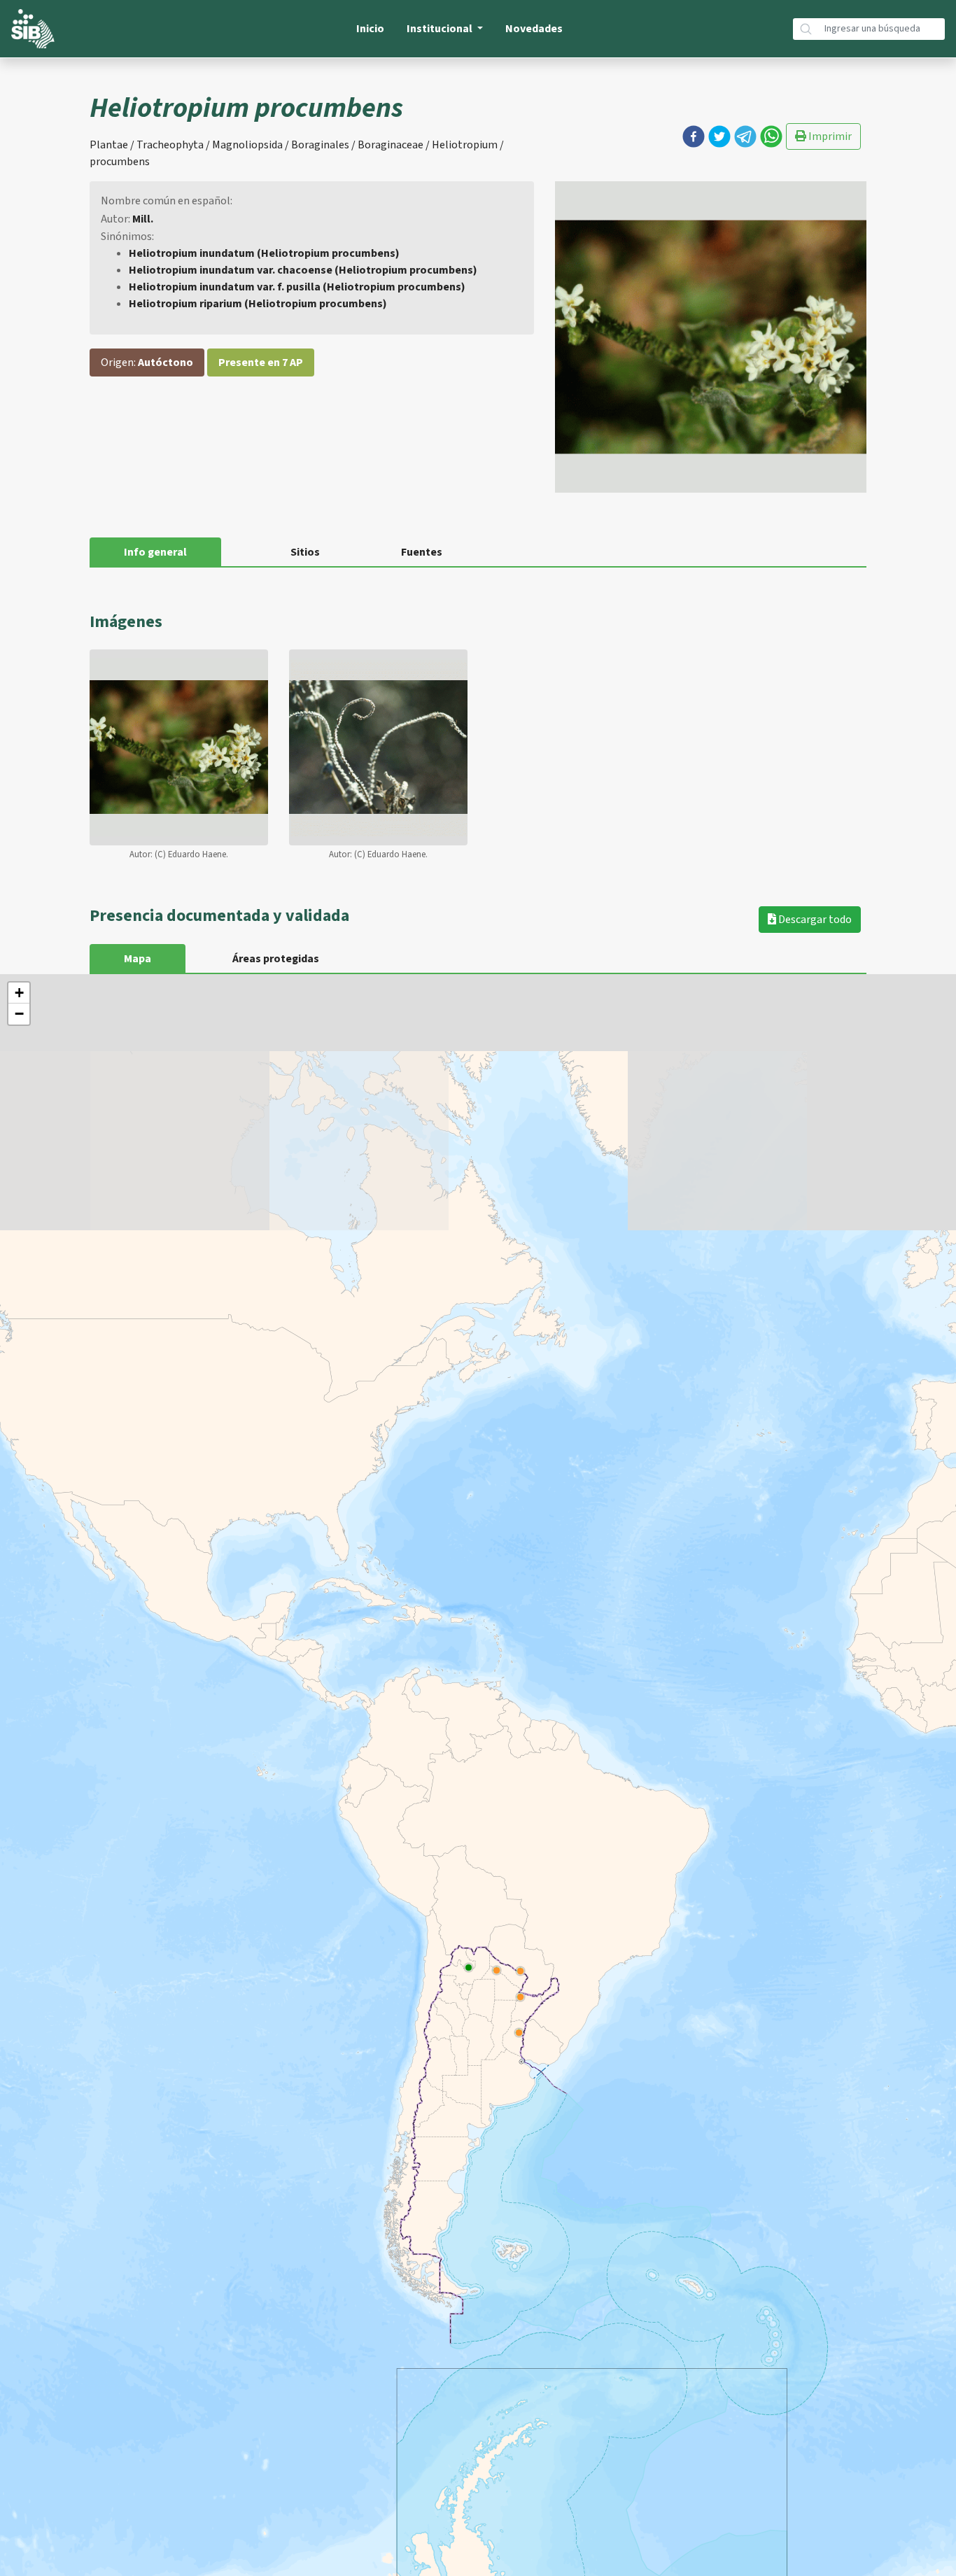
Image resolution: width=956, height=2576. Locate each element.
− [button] (19, 1014)
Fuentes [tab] (422, 552)
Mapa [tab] (138, 959)
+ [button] (19, 993)
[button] (694, 136)
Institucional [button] (441, 29)
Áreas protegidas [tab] (276, 959)
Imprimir (829, 136)
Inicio (370, 29)
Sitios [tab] (305, 552)
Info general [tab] (155, 552)
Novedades (534, 29)
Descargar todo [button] (814, 920)
